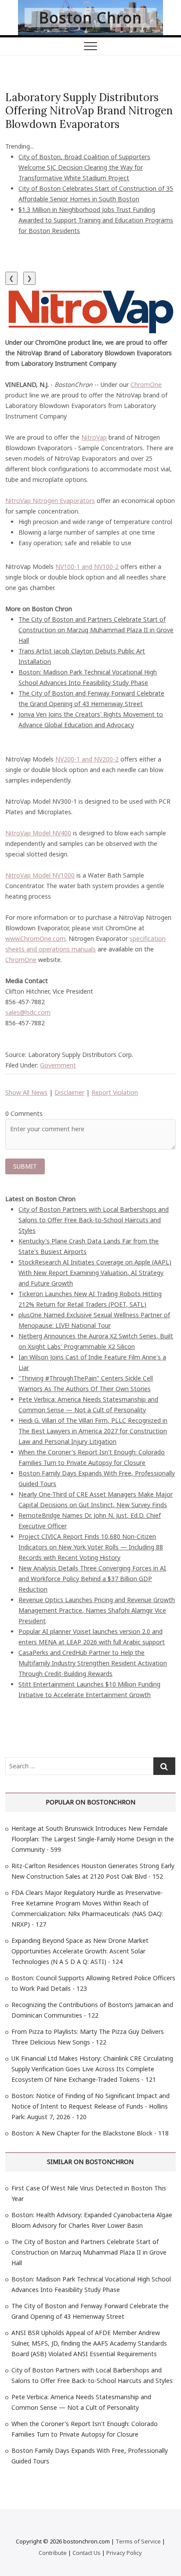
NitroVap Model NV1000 (40, 875)
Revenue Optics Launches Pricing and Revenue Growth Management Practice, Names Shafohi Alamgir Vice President (97, 1610)
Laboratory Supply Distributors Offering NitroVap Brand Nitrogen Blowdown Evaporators (89, 111)
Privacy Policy (124, 2553)
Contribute (53, 2553)
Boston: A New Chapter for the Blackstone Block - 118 (90, 2133)
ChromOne (146, 384)
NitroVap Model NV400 (38, 833)
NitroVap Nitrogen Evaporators (50, 501)
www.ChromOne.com (35, 938)
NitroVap (94, 437)
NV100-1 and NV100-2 (87, 567)
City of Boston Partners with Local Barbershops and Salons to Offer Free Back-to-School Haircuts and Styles (94, 1220)
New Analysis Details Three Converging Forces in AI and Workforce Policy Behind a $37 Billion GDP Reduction (92, 1579)
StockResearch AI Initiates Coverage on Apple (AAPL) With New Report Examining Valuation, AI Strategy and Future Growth (95, 1273)
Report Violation (115, 1092)
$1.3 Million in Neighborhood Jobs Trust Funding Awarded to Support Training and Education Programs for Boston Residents (96, 220)
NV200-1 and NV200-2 (87, 759)
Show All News (26, 1092)
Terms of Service (138, 2541)
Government (58, 1065)
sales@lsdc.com (28, 1012)
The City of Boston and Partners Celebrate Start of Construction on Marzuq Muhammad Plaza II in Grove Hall (96, 630)
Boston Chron (90, 18)
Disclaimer (69, 1092)
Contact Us (87, 2553)
